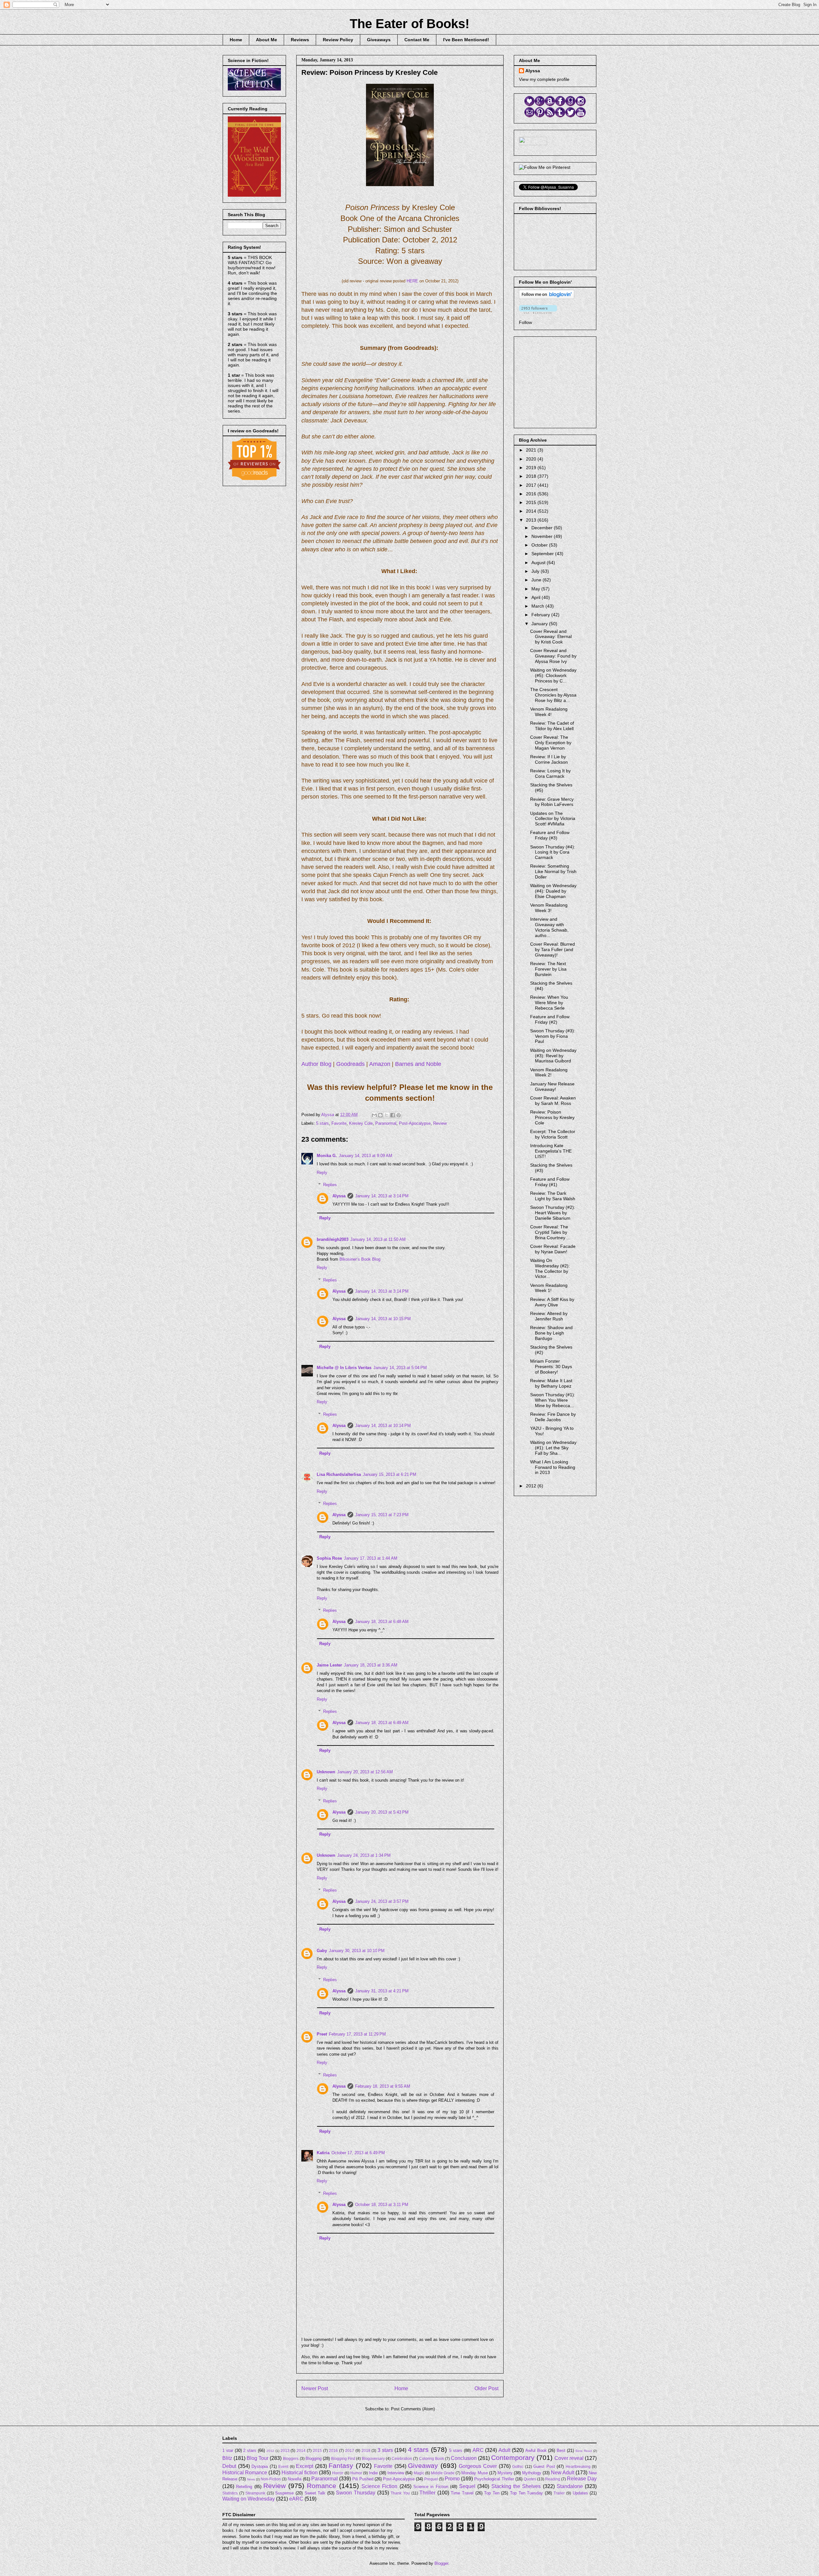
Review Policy (338, 40)
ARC (478, 2450)
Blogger (441, 2563)
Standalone (570, 2486)
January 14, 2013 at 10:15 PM (383, 1319)
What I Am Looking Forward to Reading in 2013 (553, 1467)
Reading (553, 2479)
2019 (532, 468)
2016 (532, 494)
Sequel (467, 2486)
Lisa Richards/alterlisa (339, 1474)
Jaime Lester (329, 1665)
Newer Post (315, 2388)
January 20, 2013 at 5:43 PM (382, 1812)
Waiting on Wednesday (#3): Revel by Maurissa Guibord (553, 1056)
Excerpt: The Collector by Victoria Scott (553, 1134)
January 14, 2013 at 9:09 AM (366, 1156)
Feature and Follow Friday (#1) (550, 1182)
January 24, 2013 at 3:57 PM (382, 1901)
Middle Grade (443, 2473)
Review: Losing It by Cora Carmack (550, 773)
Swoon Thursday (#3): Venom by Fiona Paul (553, 1036)
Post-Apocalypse (415, 1123)
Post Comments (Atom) (413, 2409)
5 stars (322, 1123)
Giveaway (423, 2466)
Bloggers (291, 2458)
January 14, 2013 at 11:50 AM (378, 1239)
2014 (532, 511)
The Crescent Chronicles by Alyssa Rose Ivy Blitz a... (553, 695)
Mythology (532, 2473)
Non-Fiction (271, 2479)
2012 (532, 1486)
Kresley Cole (361, 1123)
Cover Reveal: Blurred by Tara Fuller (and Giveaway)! (553, 949)
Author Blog (316, 1064)
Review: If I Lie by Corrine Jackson (549, 759)
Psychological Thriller (494, 2479)
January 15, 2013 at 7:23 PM (382, 1515)
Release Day (582, 2479)
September (543, 554)
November (543, 536)
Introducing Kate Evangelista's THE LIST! (551, 1151)
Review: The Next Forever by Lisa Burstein (548, 969)
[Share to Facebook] (393, 1115)
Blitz (227, 2458)
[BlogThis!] (380, 1115)
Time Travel (462, 2493)
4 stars (418, 2450)
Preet (322, 2034)
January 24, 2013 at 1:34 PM (364, 1855)
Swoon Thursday (356, 2493)
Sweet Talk (315, 2493)
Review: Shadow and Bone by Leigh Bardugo (551, 1333)
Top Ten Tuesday (526, 2493)
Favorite (339, 1123)
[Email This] (374, 1115)
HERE (412, 281)
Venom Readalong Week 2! (549, 1072)
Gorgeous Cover (478, 2466)
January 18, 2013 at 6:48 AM (382, 1622)
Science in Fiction (431, 2487)
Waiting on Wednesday (249, 2499)
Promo (452, 2479)
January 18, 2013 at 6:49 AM (382, 1723)
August (539, 563)
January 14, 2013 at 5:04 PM (400, 1368)
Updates (580, 2493)
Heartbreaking (578, 2466)
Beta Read (584, 2451)
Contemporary (513, 2458)
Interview (396, 2473)
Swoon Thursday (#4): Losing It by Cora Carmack (553, 852)
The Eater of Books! (409, 24)
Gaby (322, 1951)
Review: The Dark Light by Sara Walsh (553, 1196)
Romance (322, 2486)
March (538, 606)
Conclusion (464, 2458)
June (537, 580)
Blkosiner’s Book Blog (360, 1259)
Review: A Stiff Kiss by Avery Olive (552, 1302)
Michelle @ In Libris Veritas (344, 1368)
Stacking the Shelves (516, 2486)
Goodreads (350, 1064)
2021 (532, 450)
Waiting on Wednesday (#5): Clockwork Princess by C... (553, 675)
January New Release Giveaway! (552, 1087)
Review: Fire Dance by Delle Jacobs (553, 1417)
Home (236, 40)
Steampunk (255, 2493)
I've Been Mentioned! (466, 40)
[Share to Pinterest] (399, 1115)
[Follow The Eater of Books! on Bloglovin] (547, 297)
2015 (532, 502)
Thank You (400, 2493)
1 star (228, 2450)
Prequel (431, 2479)
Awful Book (536, 2450)
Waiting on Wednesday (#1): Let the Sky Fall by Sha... (553, 1448)
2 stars (250, 2450)
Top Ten (492, 2493)
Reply (322, 1173)
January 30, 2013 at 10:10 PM (357, 1951)
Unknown (326, 1772)
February (541, 615)
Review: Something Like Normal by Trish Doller (553, 871)
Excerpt (305, 2466)
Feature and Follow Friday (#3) (550, 835)
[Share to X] (386, 1115)
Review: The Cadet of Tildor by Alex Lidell (552, 726)
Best (561, 2450)
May (536, 589)
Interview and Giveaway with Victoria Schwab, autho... (549, 927)
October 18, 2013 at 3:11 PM (382, 2205)
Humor (356, 2473)
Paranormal (386, 1123)
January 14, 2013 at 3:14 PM (382, 1196)
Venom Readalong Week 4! (549, 712)
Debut (229, 2466)
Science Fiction (379, 2486)
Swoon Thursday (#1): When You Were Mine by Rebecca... (553, 1400)
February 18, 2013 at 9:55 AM (383, 2086)
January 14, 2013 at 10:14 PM (383, 1426)
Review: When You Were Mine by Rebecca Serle (549, 1003)
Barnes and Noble (418, 1064)
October (540, 545)
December (543, 528)
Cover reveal (569, 2458)
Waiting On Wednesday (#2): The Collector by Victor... (550, 1268)
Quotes (530, 2479)
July (536, 571)
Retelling (244, 2487)
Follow (525, 322)
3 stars (385, 2450)
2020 (532, 459)
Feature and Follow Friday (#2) (550, 1019)
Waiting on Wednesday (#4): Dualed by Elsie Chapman (553, 891)
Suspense (284, 2493)
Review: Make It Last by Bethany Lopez (551, 1383)
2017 (532, 485)
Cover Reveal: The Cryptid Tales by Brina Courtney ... (550, 1232)
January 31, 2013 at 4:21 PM (382, 1991)
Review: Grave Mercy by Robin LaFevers (552, 802)
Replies (330, 1185)
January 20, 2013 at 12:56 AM (365, 1772)
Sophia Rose (329, 1558)
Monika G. (327, 1156)
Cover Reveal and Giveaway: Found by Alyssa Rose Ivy (553, 656)
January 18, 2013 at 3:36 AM (371, 1665)
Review (440, 1123)
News (251, 2479)
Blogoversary (373, 2458)
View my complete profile (544, 79)
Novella (294, 2479)
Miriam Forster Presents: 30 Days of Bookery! (551, 1367)
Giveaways (379, 40)
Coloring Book (432, 2458)
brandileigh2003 (333, 1239)
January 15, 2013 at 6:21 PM (390, 1474)
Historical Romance (245, 2473)
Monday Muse (474, 2473)
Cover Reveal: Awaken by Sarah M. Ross (553, 1101)
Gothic (518, 2466)
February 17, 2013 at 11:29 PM (357, 2034)
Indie (373, 2473)
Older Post (486, 2388)
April (537, 597)
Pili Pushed (363, 2479)
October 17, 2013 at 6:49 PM (358, 2153)
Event (283, 2466)
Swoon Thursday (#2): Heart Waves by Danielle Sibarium (553, 1213)
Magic (419, 2473)
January (540, 624)
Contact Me (417, 40)
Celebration (402, 2458)
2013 (532, 520)
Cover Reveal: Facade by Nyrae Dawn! (553, 1249)
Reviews (300, 40)
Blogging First (343, 2458)
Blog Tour (258, 2458)
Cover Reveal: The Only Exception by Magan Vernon (551, 743)
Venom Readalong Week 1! (549, 1288)
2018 (532, 476)
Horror (338, 2473)
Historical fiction (300, 2473)
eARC (296, 2499)
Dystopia (260, 2466)
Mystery (505, 2473)
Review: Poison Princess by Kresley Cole (552, 1117)
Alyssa (339, 1196)
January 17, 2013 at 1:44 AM (371, 1558)
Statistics (230, 2493)
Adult (504, 2450)
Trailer (559, 2493)
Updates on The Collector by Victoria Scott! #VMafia (553, 819)
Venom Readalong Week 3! (549, 908)
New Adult (563, 2473)
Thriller (427, 2493)
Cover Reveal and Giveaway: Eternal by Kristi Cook (551, 637)
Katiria (323, 2153)
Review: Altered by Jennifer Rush (549, 1316)
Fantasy (341, 2466)
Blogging (314, 2458)
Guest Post (544, 2466)
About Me (266, 40)
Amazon (380, 1064)
